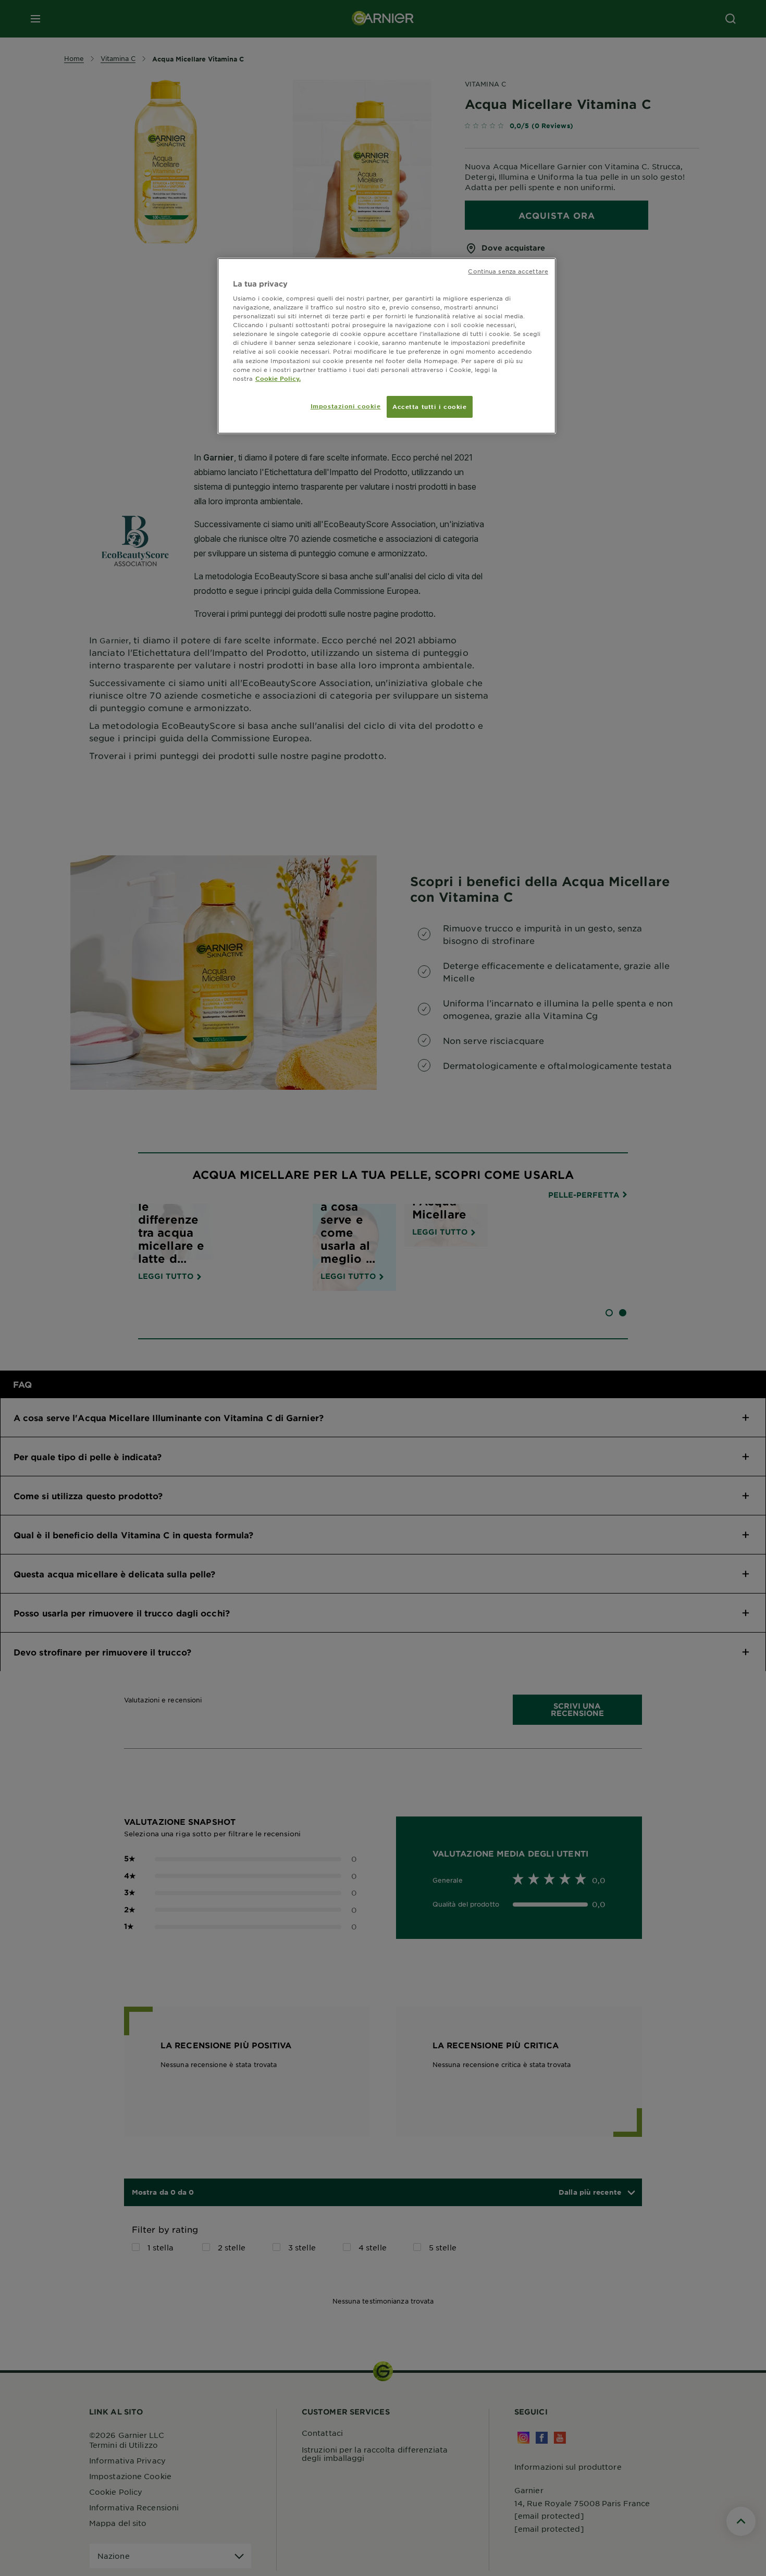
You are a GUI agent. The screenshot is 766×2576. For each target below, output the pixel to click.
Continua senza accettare (508, 271)
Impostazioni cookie (346, 406)
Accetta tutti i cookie (430, 406)
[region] (387, 346)
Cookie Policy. (278, 378)
